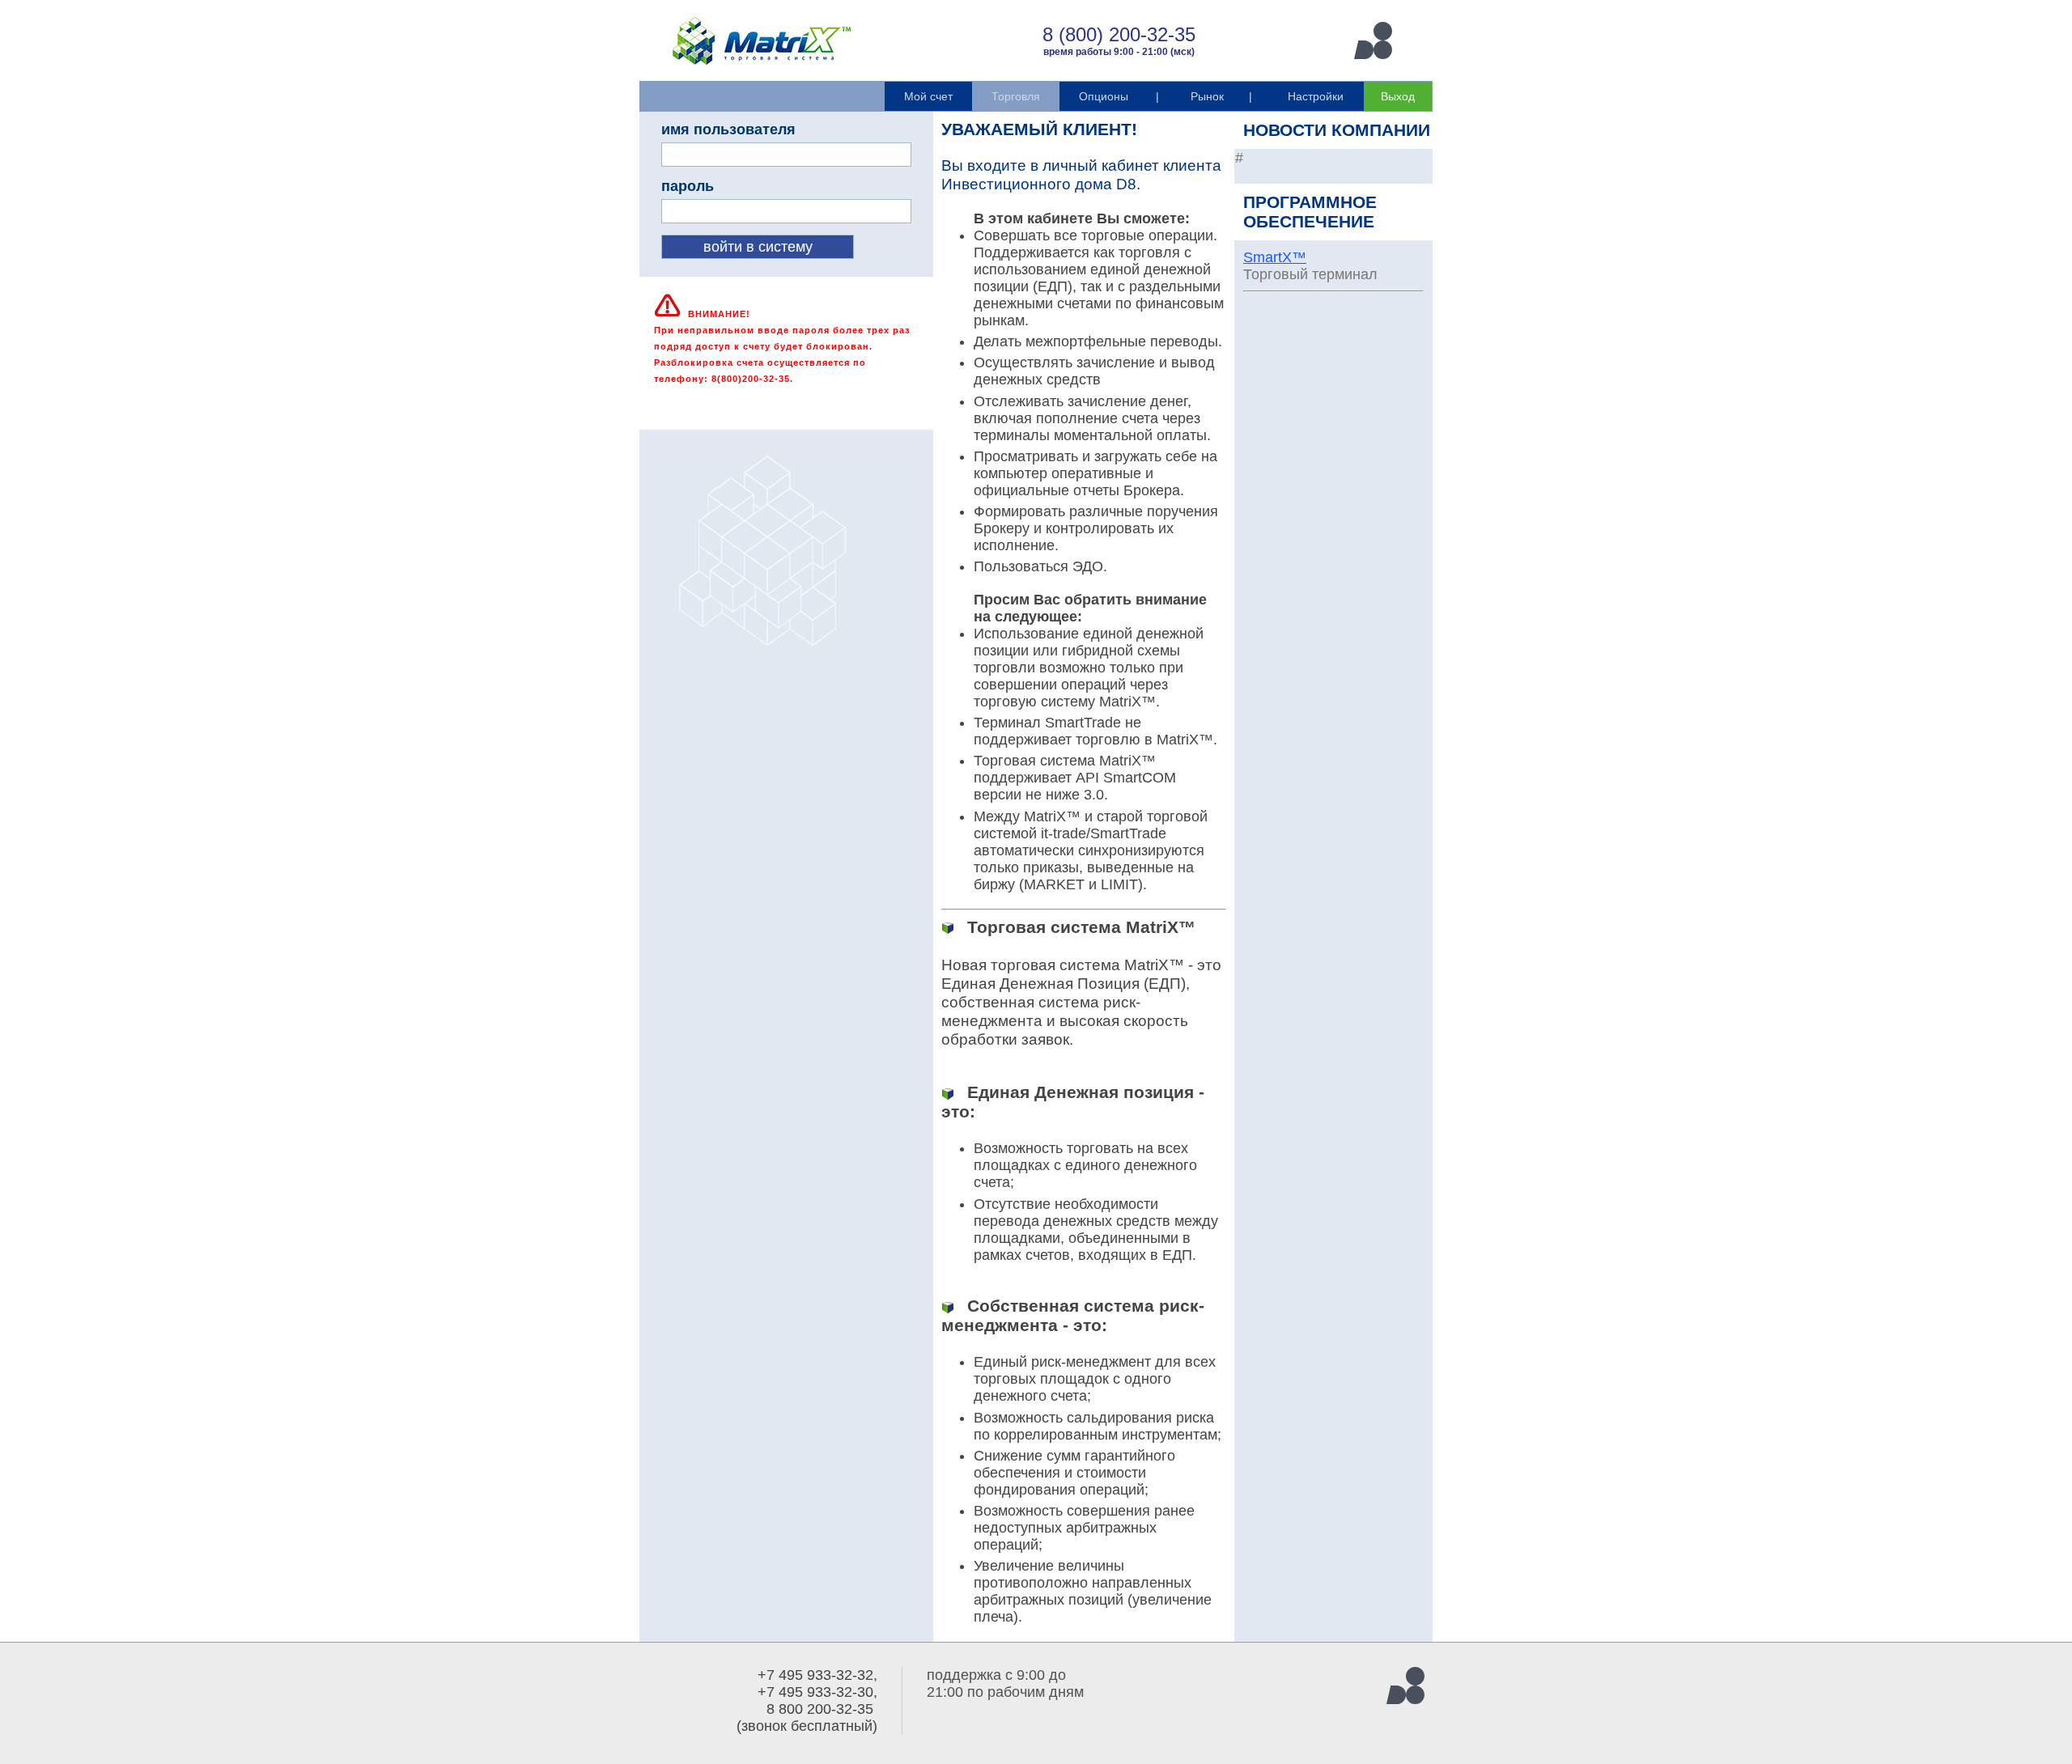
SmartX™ (1275, 257)
